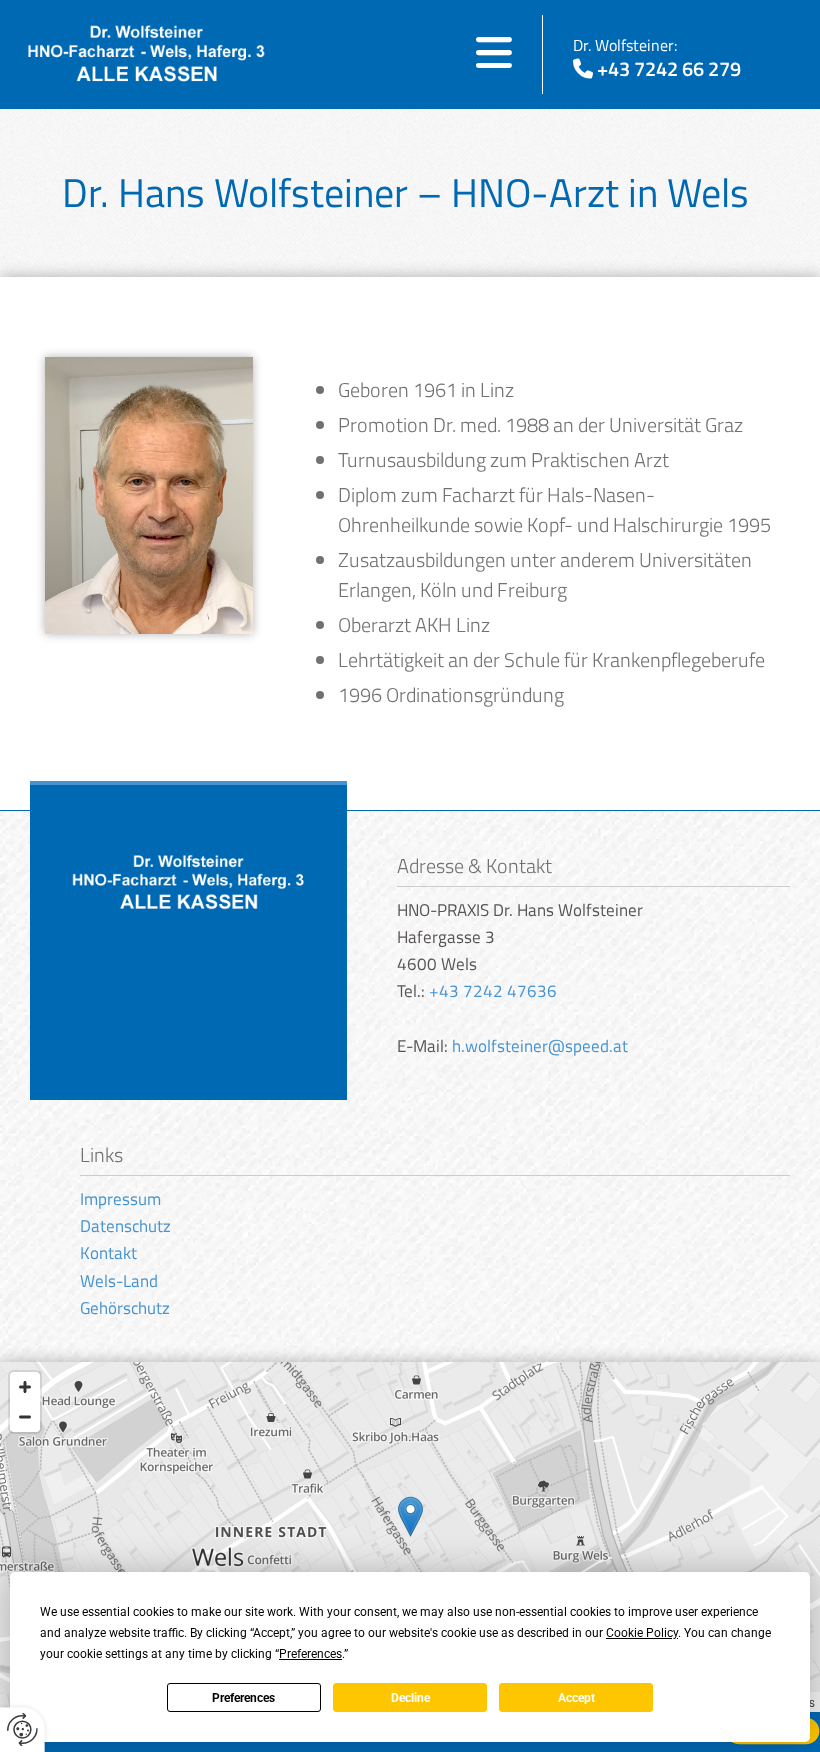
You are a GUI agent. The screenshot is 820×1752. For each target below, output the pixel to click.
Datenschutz (125, 1226)
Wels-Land (119, 1281)
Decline (410, 1698)
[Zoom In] (25, 1387)
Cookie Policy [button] (642, 1633)
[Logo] (146, 54)
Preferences (243, 1698)
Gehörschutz (125, 1308)
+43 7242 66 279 (669, 68)
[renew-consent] (22, 1729)
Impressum (120, 1199)
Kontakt (108, 1253)
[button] (394, 55)
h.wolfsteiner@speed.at (540, 1046)
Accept (576, 1698)
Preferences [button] (310, 1654)
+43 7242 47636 (493, 991)
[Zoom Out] (25, 1417)
